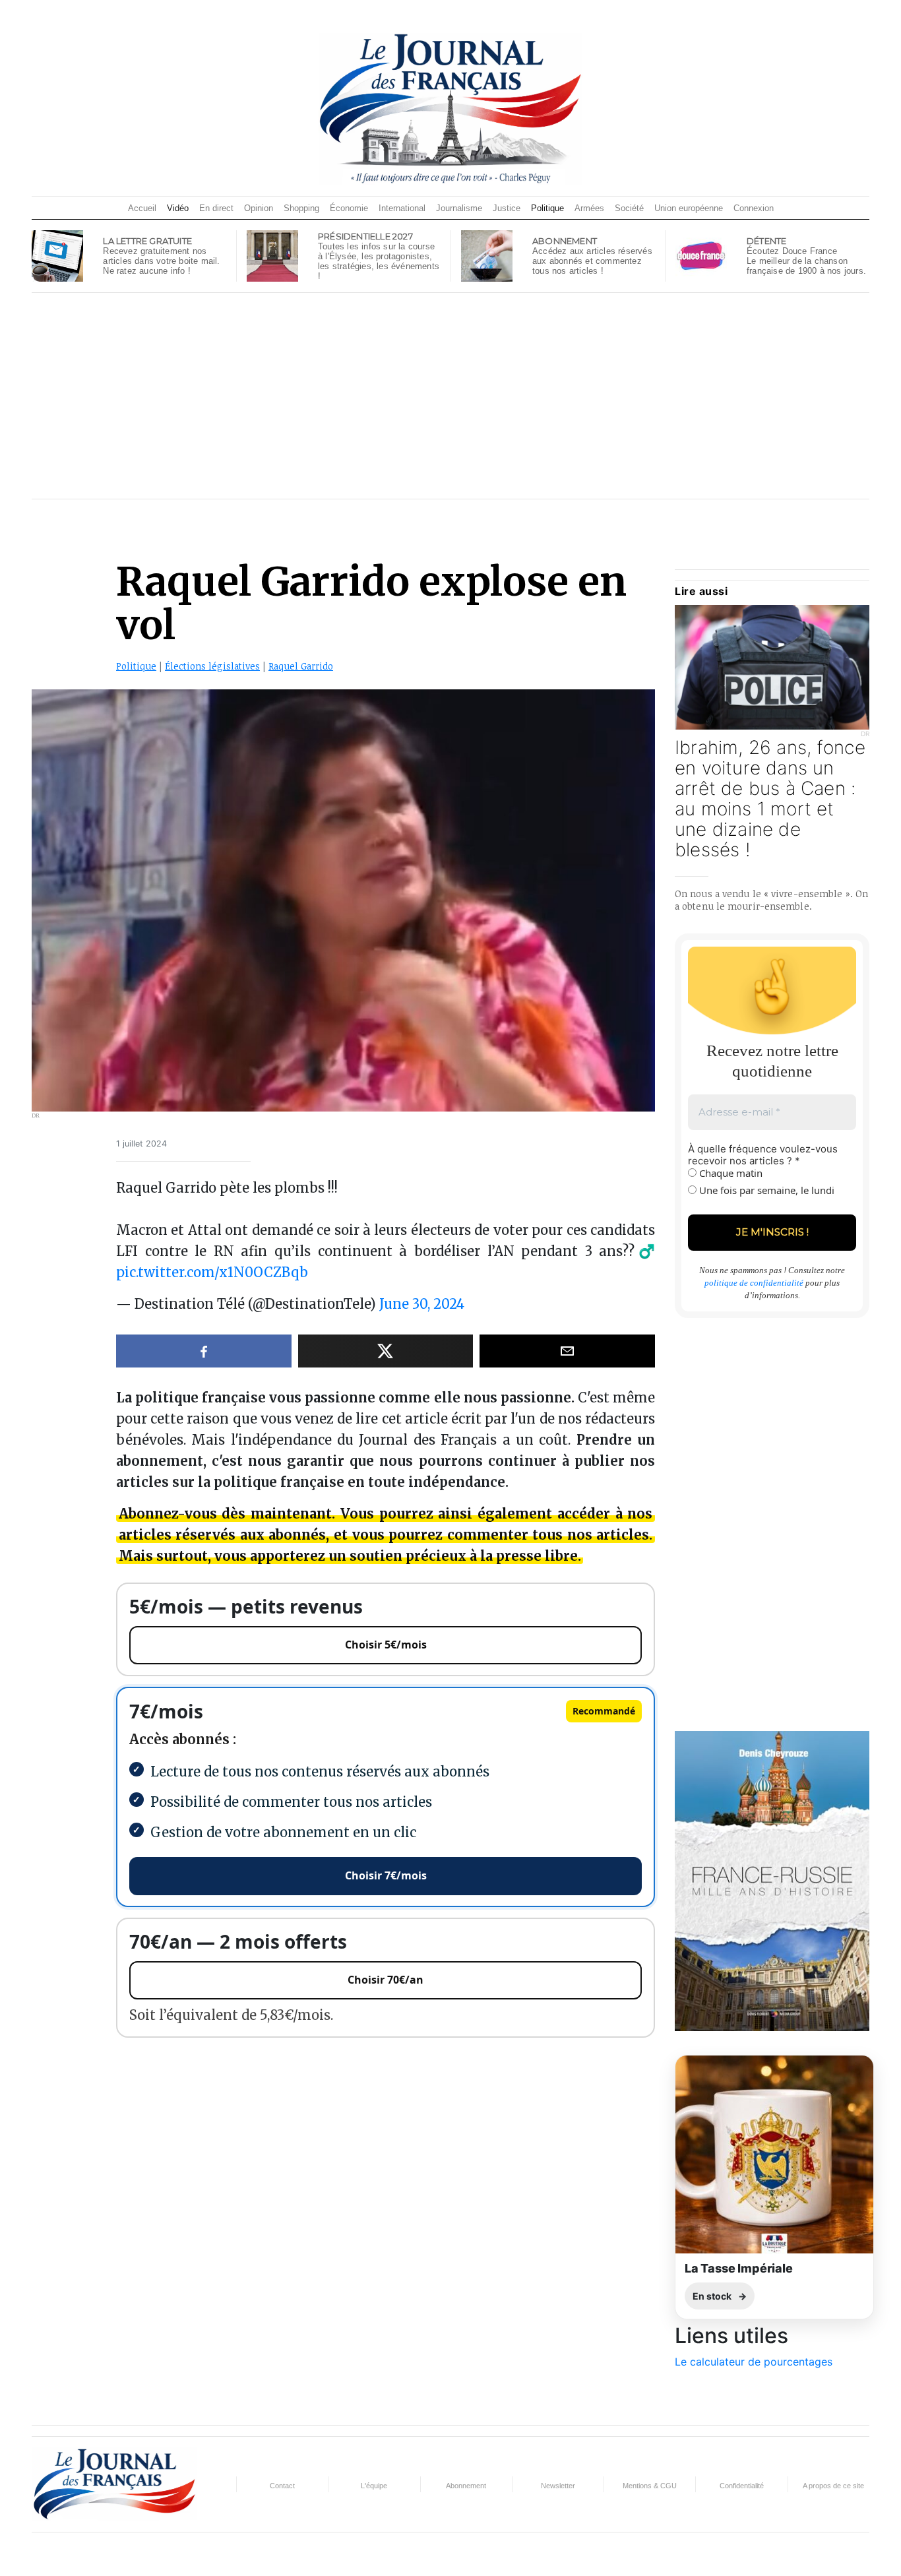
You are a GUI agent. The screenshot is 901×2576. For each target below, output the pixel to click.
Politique (547, 208)
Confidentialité (742, 2486)
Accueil (142, 208)
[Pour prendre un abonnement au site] (487, 255)
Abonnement (466, 2486)
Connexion (754, 208)
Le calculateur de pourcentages (754, 2362)
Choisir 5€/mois (386, 1645)
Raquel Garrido (301, 666)
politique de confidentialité (754, 1283)
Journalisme (459, 208)
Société (629, 208)
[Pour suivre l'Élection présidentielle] (272, 255)
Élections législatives (212, 666)
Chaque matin (730, 1173)
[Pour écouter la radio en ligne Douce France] (701, 255)
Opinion (259, 208)
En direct (216, 208)
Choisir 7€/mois (386, 1875)
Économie (349, 208)
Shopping (301, 208)
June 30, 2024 (422, 1304)
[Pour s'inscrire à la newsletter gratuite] (57, 255)
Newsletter (558, 2486)
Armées (589, 208)
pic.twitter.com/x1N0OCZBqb (212, 1272)
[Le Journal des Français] (450, 108)
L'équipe (374, 2486)
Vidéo (178, 208)
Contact (282, 2486)
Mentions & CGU (650, 2486)
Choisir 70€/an (386, 1980)
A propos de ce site (833, 2486)
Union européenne (689, 208)
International (402, 208)
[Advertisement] (450, 396)
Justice (507, 208)
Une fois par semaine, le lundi (765, 1190)
